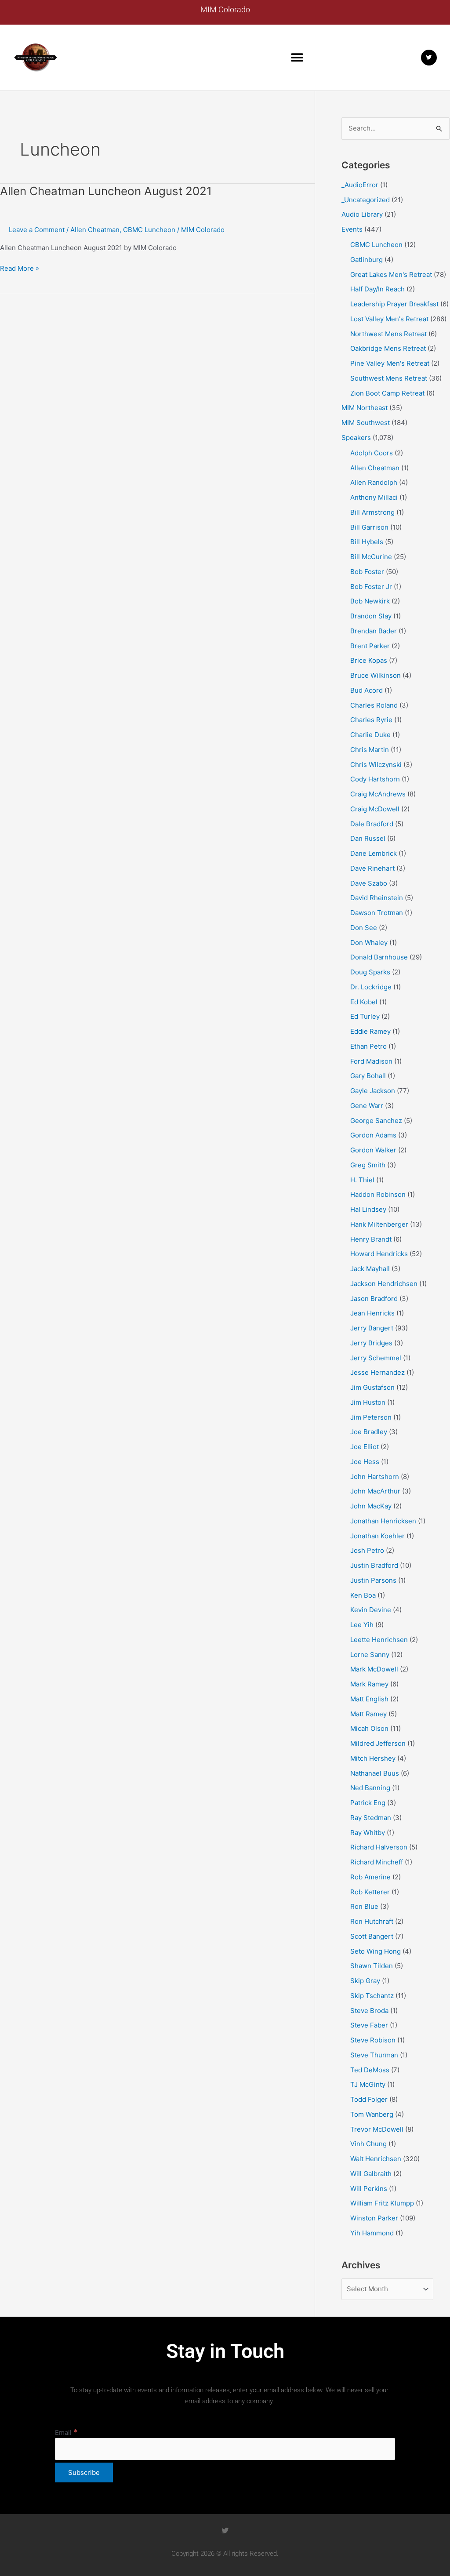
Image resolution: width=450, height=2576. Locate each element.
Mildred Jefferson (378, 1743)
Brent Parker (370, 646)
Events (352, 229)
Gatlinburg (367, 260)
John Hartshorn (375, 1477)
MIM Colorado (225, 9)
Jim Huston (368, 1402)
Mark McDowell (374, 1669)
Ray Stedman (371, 1818)
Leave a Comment (37, 230)
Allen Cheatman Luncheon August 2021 (106, 191)
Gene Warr (367, 1106)
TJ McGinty (368, 2084)
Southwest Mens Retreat (389, 378)
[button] (297, 57)
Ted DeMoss (370, 2070)
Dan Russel (368, 838)
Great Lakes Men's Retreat (391, 274)
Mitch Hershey (373, 1758)
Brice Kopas (369, 660)
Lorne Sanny (370, 1655)
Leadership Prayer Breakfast (394, 304)
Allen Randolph (374, 482)
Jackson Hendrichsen (384, 1284)
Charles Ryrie (371, 720)
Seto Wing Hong (376, 1951)
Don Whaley (369, 943)
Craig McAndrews (378, 794)
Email (66, 2432)
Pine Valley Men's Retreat (390, 363)
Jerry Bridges (371, 1343)
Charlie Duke (370, 735)
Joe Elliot (365, 1447)
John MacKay (371, 1506)
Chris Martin (370, 750)
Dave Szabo (369, 883)
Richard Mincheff (377, 1862)
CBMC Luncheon (149, 230)
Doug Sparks (370, 972)
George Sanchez (376, 1121)
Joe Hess (365, 1462)
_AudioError (360, 185)
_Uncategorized (366, 200)
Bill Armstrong (372, 512)
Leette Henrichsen (379, 1640)
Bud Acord (367, 690)
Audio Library (362, 214)
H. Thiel (362, 1180)
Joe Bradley (369, 1432)
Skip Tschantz (372, 1996)
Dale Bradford (372, 824)
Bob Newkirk (370, 601)
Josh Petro (367, 1550)
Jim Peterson (371, 1417)
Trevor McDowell (377, 2129)
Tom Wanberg (372, 2114)
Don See (364, 928)
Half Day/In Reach (377, 289)
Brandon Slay (371, 616)
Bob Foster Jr (371, 587)
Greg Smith (368, 1165)
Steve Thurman (374, 2055)
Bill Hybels (367, 542)
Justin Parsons (373, 1580)
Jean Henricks (372, 1313)
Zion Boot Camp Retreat (387, 393)
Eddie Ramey (370, 1031)
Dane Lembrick (374, 853)
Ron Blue (364, 1906)
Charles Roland (374, 705)
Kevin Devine (371, 1610)
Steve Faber (369, 2025)
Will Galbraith (371, 2174)
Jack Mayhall (370, 1269)
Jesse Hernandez (377, 1372)
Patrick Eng (368, 1803)
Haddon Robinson (378, 1194)
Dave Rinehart (372, 868)
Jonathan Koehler (377, 1536)
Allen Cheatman (95, 230)
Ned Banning (370, 1788)
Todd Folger (369, 2099)
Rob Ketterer (370, 1892)
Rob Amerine (370, 1877)
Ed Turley (365, 1016)
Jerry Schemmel (376, 1358)
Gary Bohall (368, 1076)
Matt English (369, 1699)
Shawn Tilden (372, 1966)
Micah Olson (369, 1728)
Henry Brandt (371, 1239)
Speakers (356, 438)
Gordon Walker (373, 1150)
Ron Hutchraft (372, 1921)
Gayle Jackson (373, 1091)
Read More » (20, 268)
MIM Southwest (366, 423)
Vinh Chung (368, 2144)
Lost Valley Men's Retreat (389, 319)
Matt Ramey (368, 1714)
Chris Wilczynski (376, 765)
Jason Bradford (374, 1299)
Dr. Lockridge (371, 987)
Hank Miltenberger (379, 1224)
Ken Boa (363, 1595)
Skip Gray (365, 1981)
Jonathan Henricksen (383, 1521)
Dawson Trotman (377, 913)
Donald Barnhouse (379, 957)
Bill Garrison (369, 527)
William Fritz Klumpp (382, 2203)
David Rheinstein (377, 898)
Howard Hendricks (379, 1254)
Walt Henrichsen (376, 2159)
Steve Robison (373, 2040)
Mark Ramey (369, 1684)
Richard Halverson (379, 1847)
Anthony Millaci (374, 497)
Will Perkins (369, 2189)
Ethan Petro (368, 1046)
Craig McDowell (375, 809)
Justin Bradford (374, 1565)
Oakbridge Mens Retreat (388, 348)
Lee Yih (362, 1625)
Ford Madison (371, 1061)
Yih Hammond (372, 2233)
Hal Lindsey (368, 1209)
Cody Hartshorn (375, 779)
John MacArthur (375, 1491)
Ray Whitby (368, 1833)
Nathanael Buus (375, 1773)
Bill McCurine (371, 557)
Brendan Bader (374, 631)
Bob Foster (367, 572)
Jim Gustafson (372, 1387)
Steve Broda (369, 2011)
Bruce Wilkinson (376, 675)
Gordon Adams (373, 1135)
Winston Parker (374, 2218)
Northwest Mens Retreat (388, 334)
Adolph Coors (372, 453)
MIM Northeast (365, 408)
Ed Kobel (364, 1002)
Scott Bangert (372, 1936)
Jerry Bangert (372, 1328)
